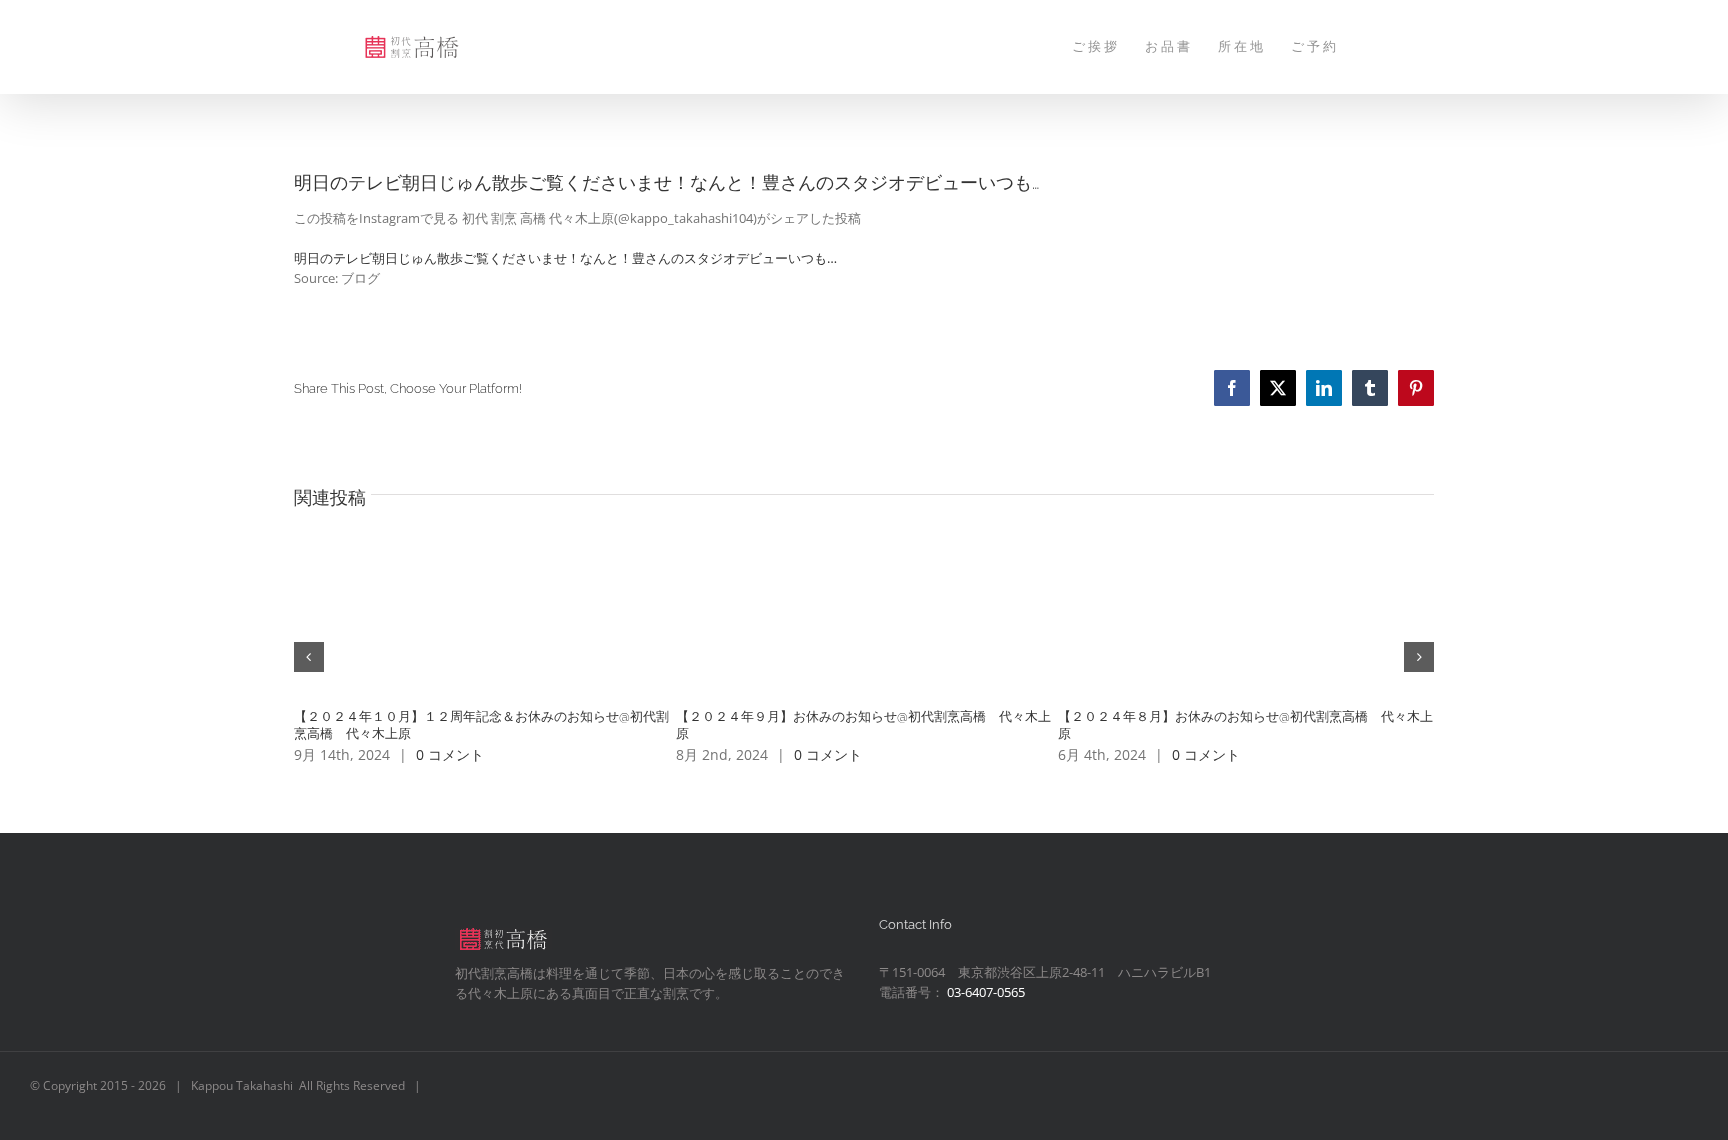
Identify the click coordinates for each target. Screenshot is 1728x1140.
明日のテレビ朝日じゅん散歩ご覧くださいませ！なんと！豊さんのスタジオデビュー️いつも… (565, 258)
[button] (309, 657)
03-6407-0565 (986, 992)
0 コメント (450, 754)
